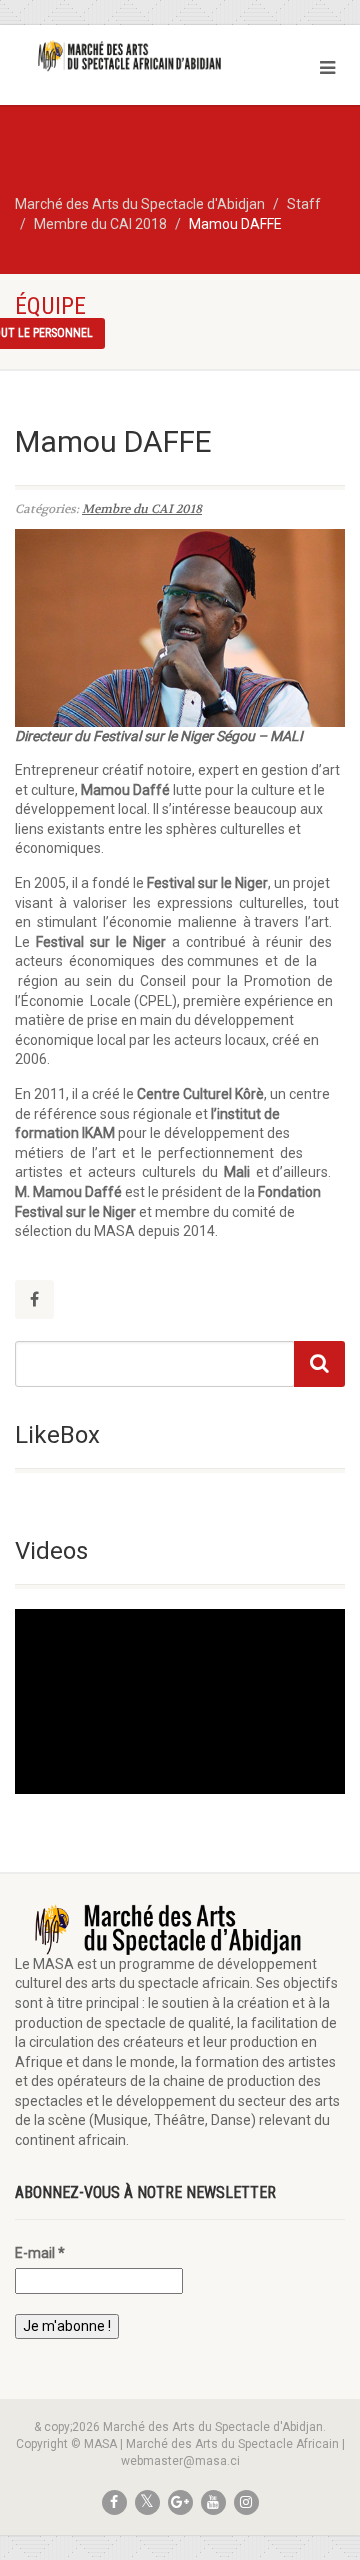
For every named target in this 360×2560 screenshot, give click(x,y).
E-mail (40, 2253)
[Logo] (120, 56)
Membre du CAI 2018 (142, 509)
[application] (180, 1702)
